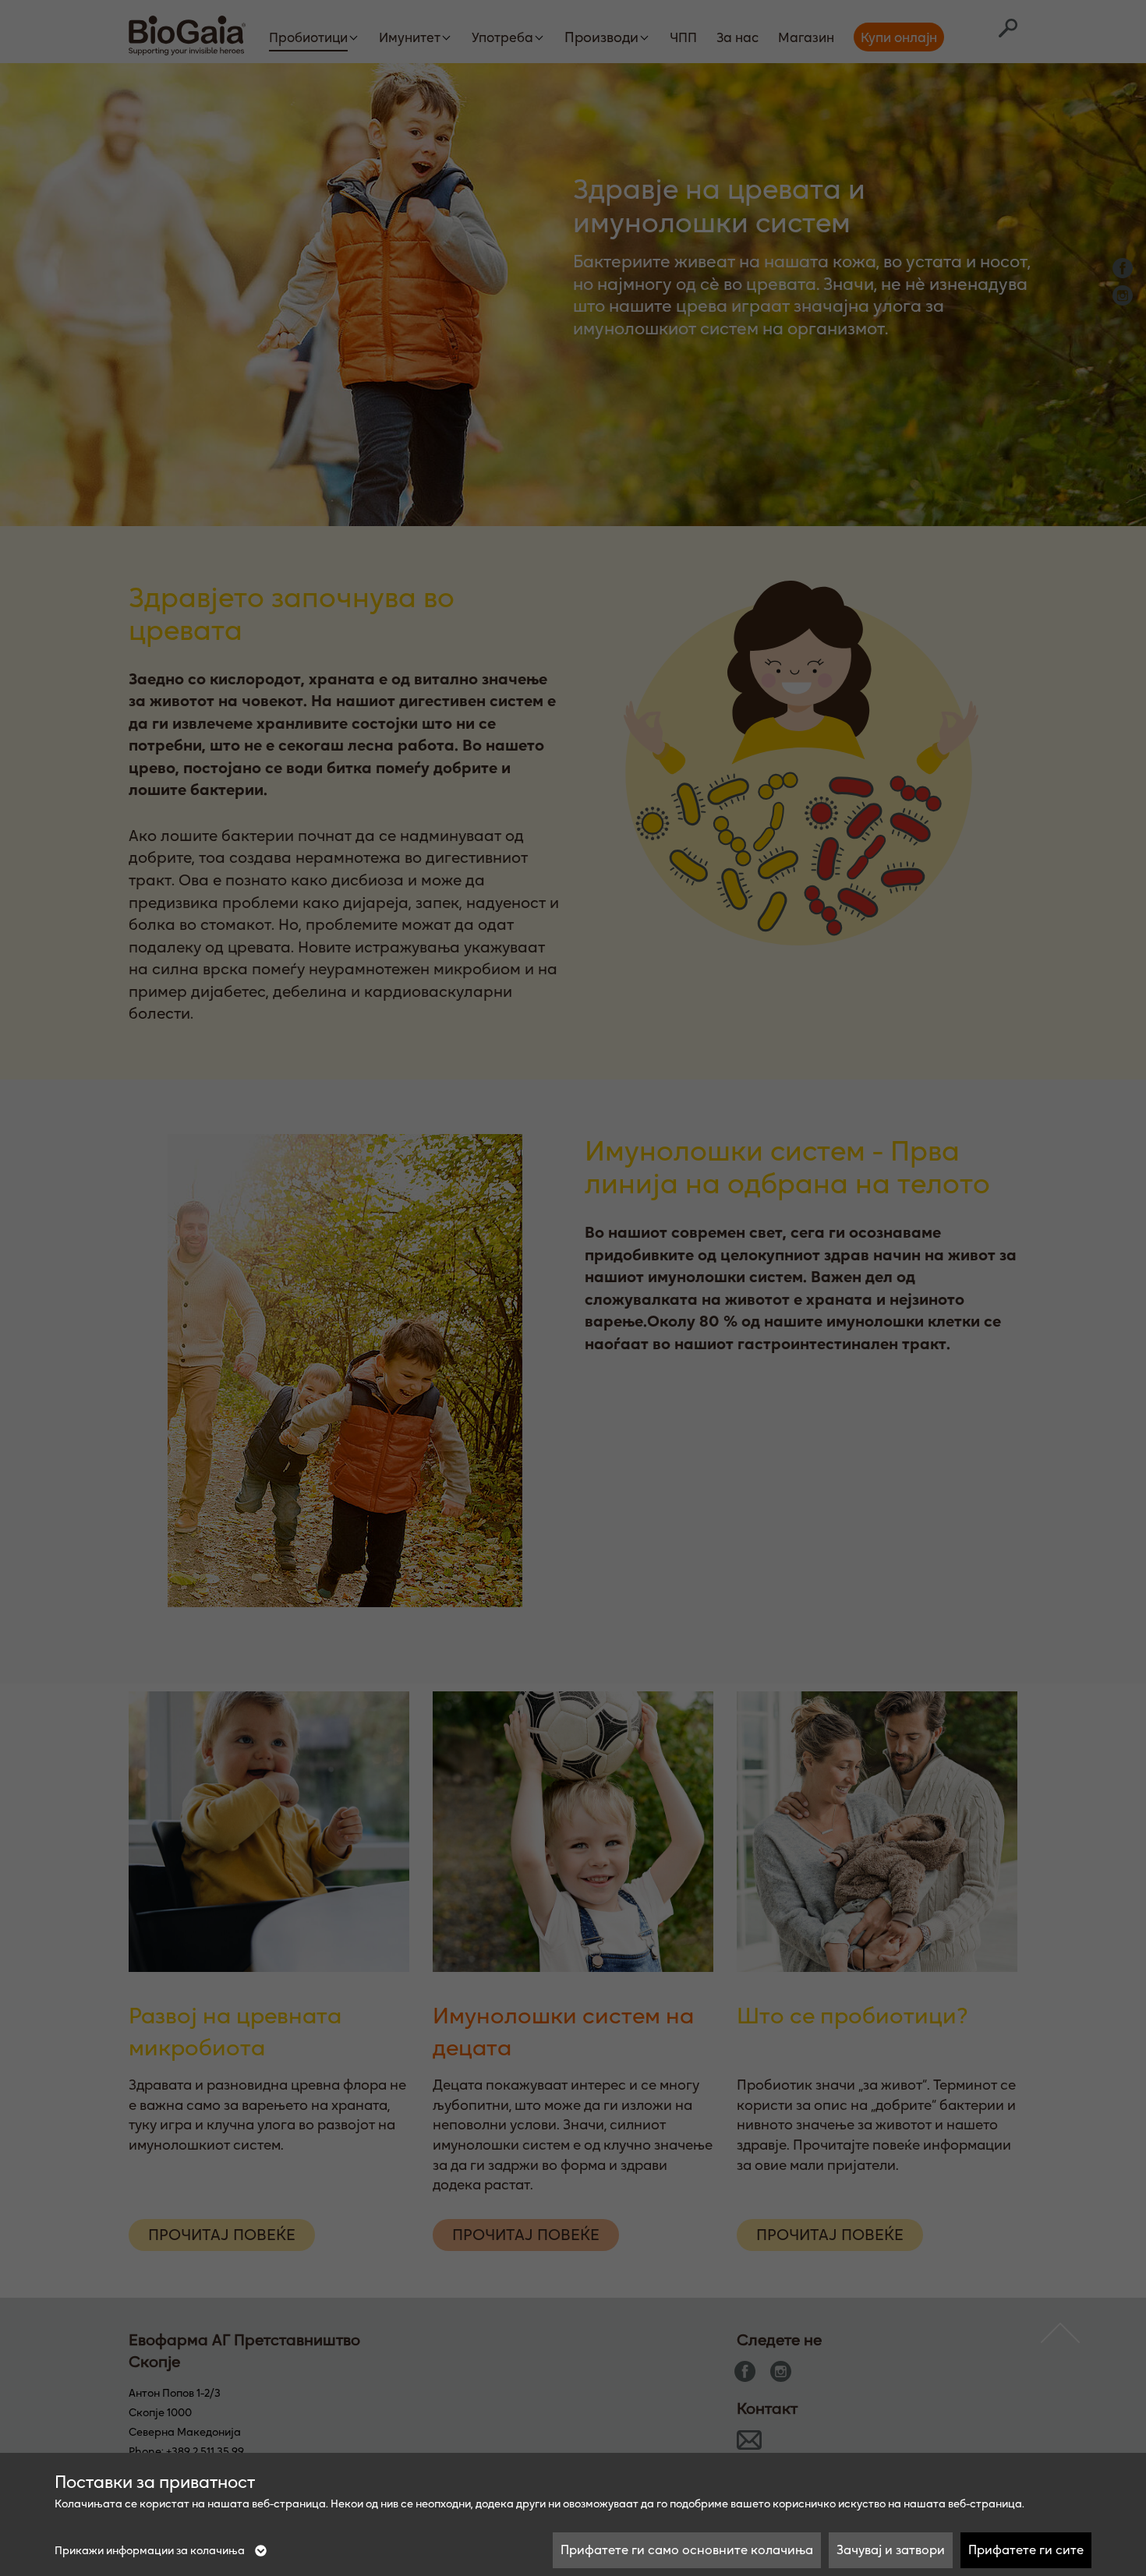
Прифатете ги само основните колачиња (687, 2549)
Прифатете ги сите (1026, 2549)
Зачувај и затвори (891, 2549)
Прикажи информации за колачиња (151, 2550)
